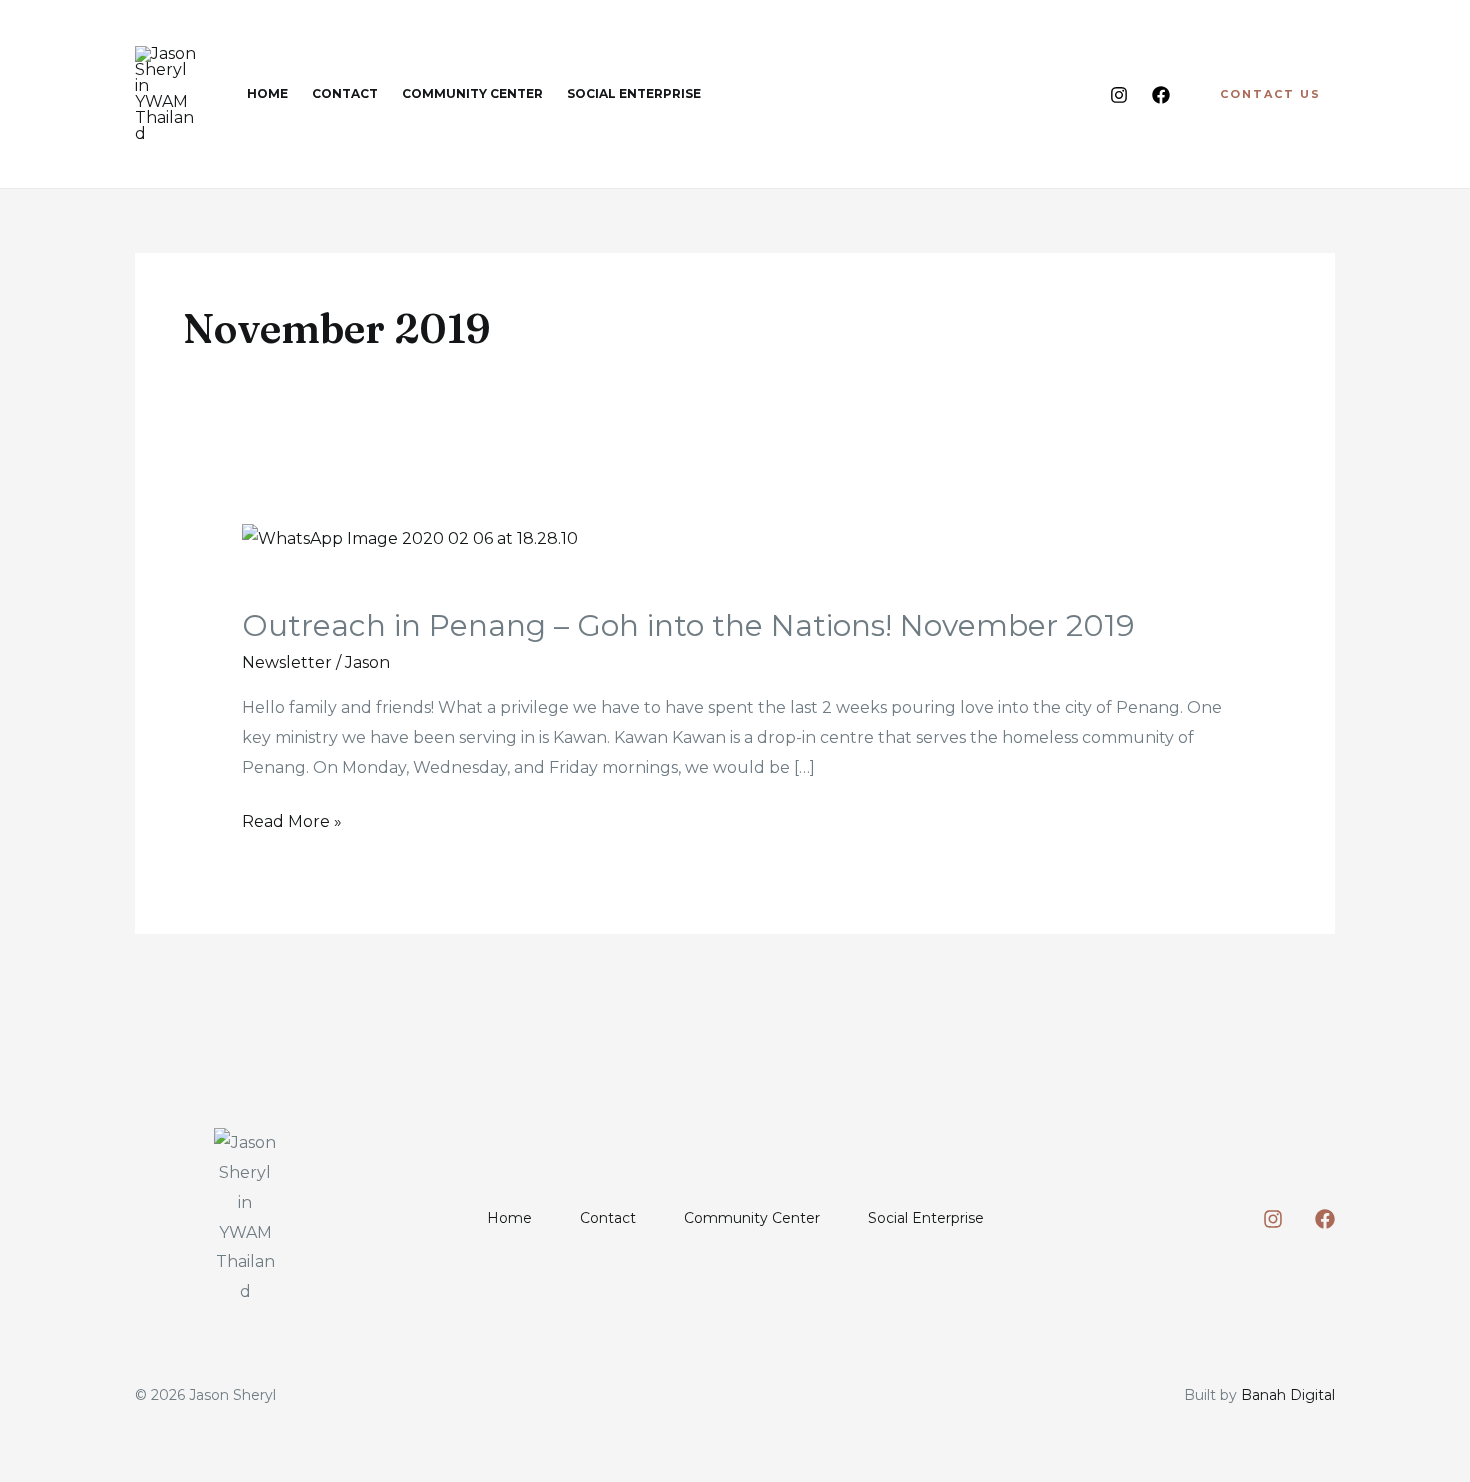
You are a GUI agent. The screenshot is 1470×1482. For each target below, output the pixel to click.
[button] (1270, 94)
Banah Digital (1288, 1395)
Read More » (292, 819)
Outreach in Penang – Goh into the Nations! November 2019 (688, 625)
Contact (608, 1218)
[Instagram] (1119, 95)
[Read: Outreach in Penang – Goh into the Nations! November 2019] (410, 538)
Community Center (752, 1218)
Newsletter (287, 662)
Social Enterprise (926, 1218)
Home (509, 1218)
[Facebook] (1161, 95)
